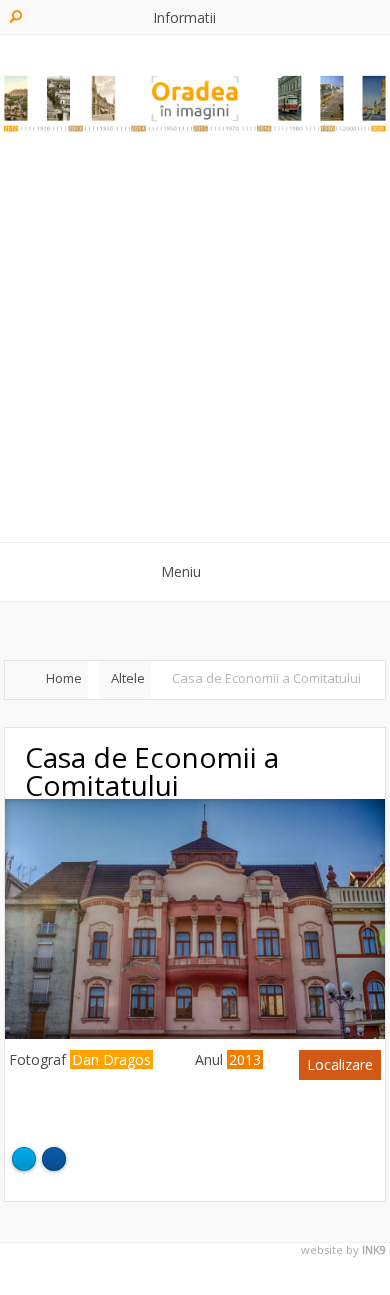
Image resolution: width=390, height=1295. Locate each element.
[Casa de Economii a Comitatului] (195, 1033)
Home (64, 678)
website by (343, 1250)
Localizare (340, 1064)
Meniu (181, 571)
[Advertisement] (195, 342)
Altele (128, 678)
